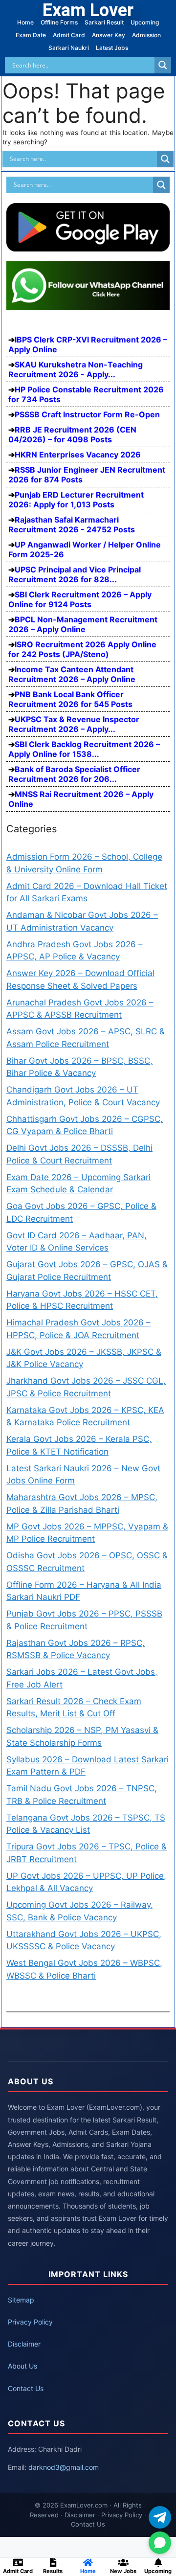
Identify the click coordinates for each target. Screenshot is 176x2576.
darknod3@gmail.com (64, 2467)
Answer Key (109, 35)
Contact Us (26, 2388)
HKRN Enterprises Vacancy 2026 (78, 455)
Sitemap (21, 2300)
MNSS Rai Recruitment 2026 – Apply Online (81, 799)
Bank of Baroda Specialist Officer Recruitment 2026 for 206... (74, 774)
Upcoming (145, 22)
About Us (22, 2366)
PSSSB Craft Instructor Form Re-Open (87, 414)
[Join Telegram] (160, 2517)
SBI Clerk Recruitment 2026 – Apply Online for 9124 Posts (80, 599)
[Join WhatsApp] (160, 2543)
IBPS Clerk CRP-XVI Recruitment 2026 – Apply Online (88, 344)
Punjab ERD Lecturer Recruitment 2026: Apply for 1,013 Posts (76, 500)
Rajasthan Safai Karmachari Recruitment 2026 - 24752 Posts (72, 524)
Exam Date (31, 35)
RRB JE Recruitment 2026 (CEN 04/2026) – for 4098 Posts (72, 434)
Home (25, 22)
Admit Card (69, 35)
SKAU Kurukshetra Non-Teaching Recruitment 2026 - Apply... (76, 369)
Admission (146, 35)
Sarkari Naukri (69, 48)
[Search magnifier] (163, 65)
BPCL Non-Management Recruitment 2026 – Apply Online (83, 624)
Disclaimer (24, 2344)
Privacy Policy (30, 2322)
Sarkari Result (104, 22)
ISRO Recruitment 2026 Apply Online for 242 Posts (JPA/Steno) (82, 649)
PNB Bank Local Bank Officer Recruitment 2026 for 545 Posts (70, 699)
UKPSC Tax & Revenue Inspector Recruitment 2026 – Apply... (74, 724)
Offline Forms (59, 22)
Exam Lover (88, 10)
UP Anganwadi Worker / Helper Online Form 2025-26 (85, 549)
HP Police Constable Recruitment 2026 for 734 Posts (86, 394)
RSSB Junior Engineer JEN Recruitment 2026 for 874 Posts (87, 475)
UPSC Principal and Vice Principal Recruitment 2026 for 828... (75, 574)
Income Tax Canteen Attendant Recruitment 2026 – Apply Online (72, 674)
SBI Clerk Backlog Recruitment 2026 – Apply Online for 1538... (84, 749)
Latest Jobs (112, 48)
